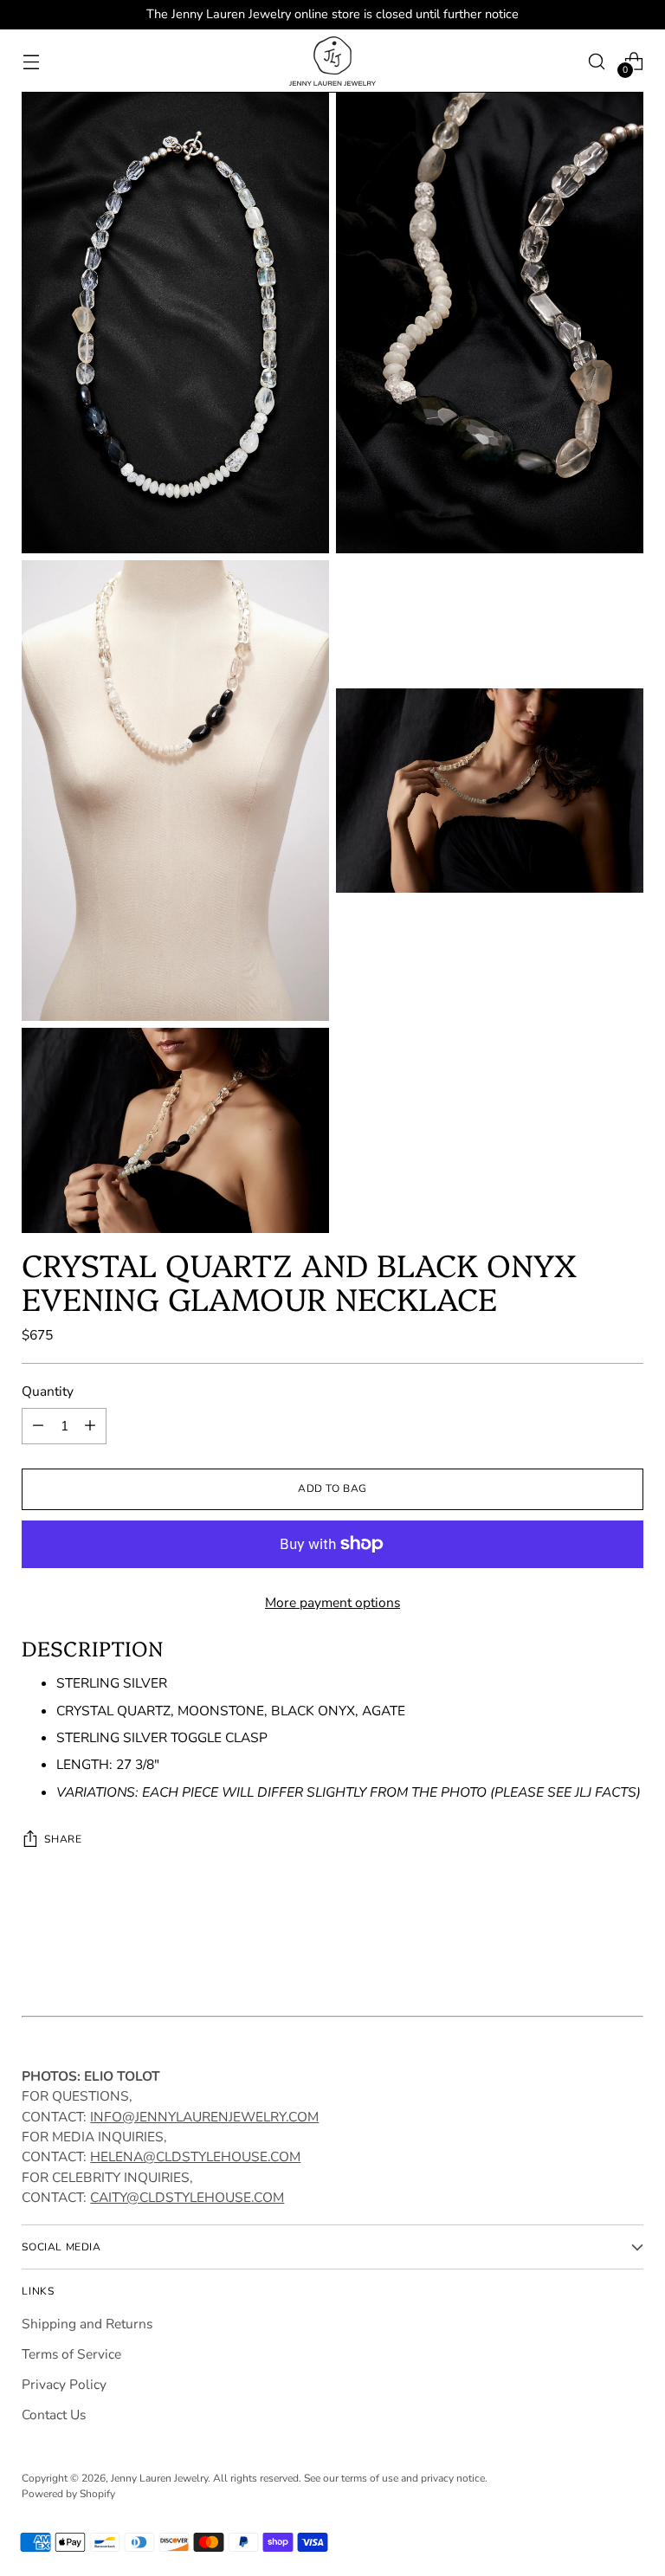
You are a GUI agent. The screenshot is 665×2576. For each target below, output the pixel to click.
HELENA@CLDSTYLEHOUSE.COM (195, 2156)
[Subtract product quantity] (38, 1426)
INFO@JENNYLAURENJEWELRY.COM (204, 2117)
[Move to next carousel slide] (629, 1950)
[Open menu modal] (31, 61)
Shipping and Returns (87, 2324)
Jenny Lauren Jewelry (159, 2478)
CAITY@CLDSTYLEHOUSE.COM (187, 2197)
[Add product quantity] (90, 1426)
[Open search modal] (597, 61)
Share (63, 1839)
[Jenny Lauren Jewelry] (332, 61)
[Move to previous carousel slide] (589, 1951)
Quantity (48, 1391)
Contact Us (54, 2415)
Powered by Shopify (68, 2494)
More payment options (332, 1602)
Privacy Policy (64, 2384)
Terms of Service (71, 2354)
